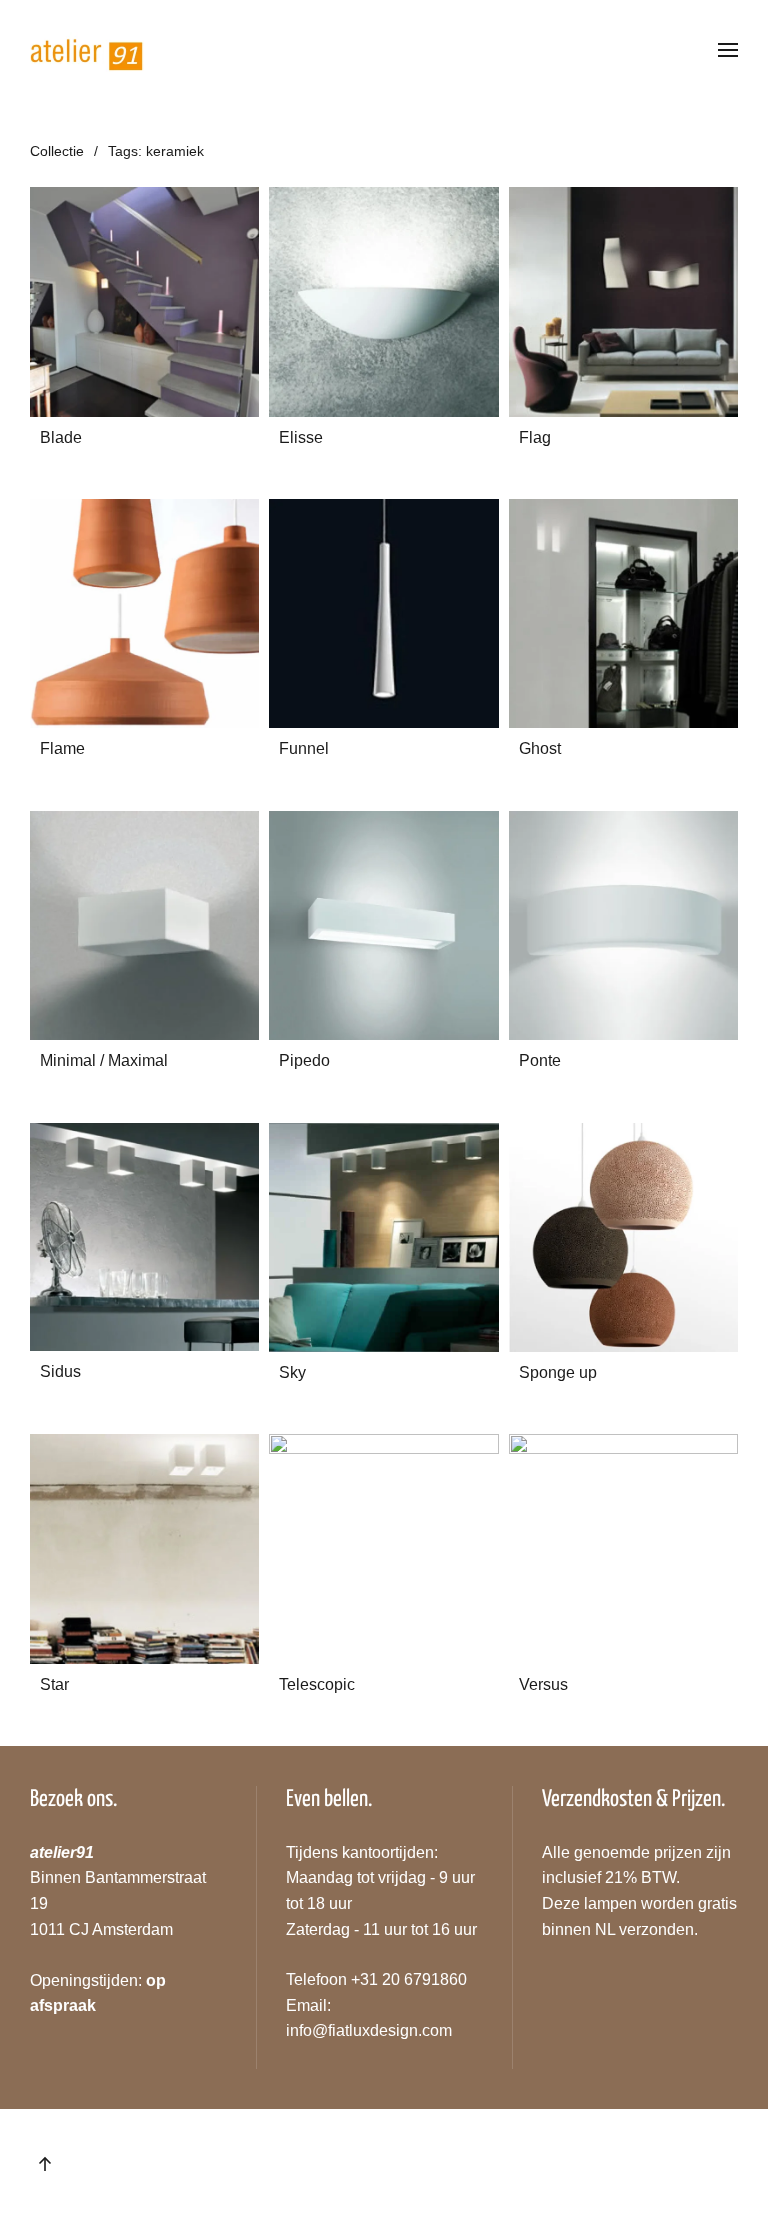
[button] (728, 50)
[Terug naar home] (87, 50)
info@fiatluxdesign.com (369, 2030)
